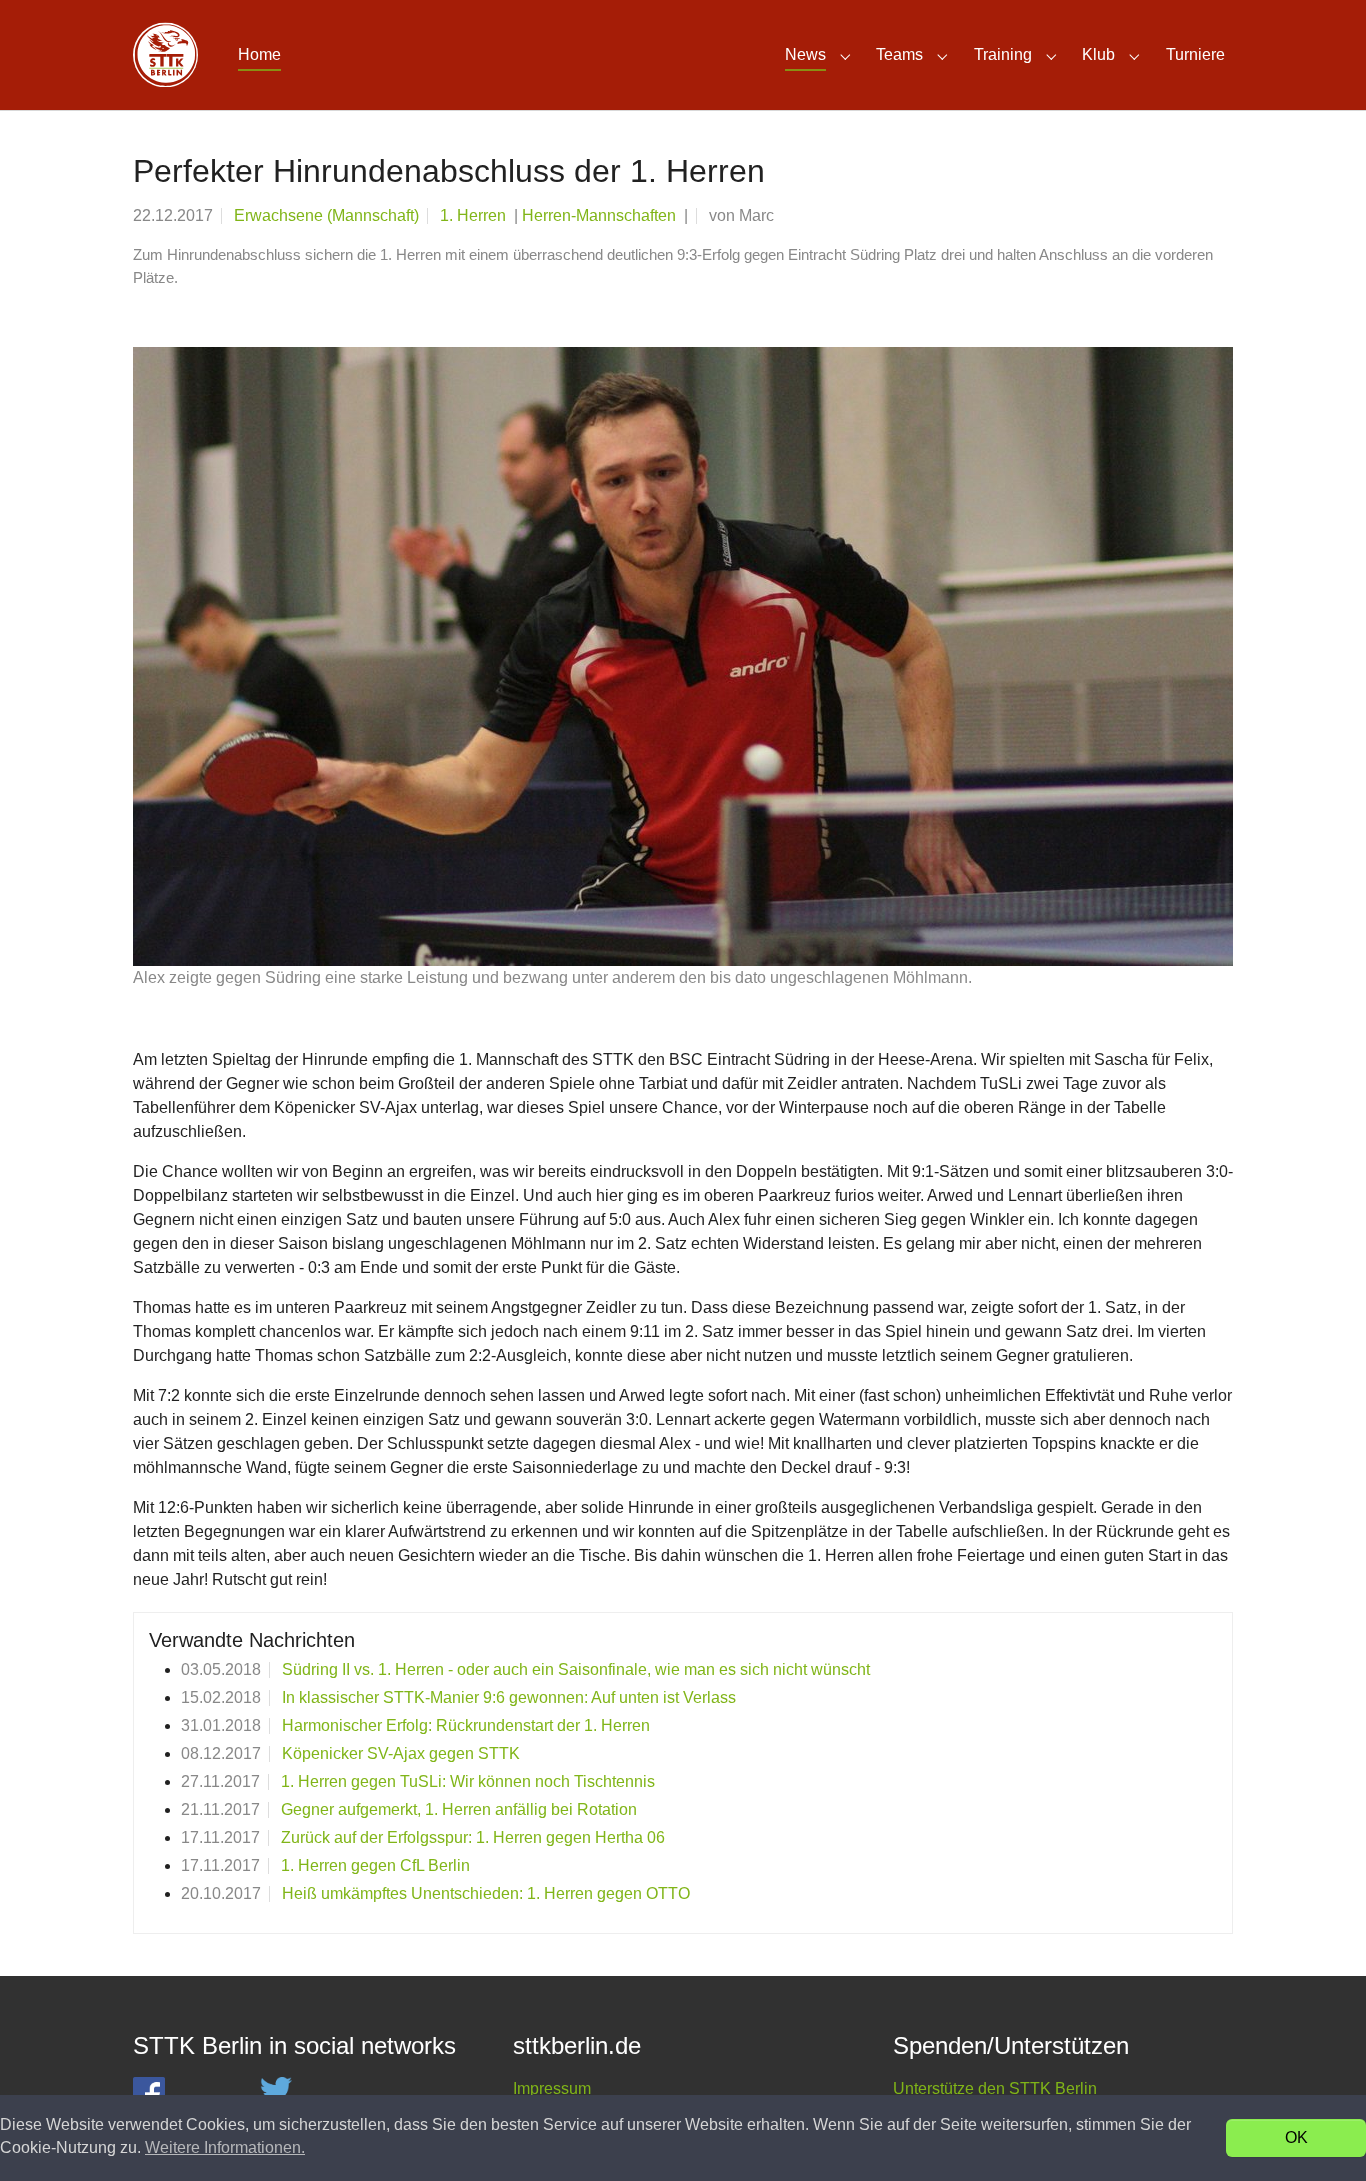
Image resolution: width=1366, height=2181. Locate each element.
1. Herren (475, 215)
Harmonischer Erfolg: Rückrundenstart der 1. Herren (466, 1725)
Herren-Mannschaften (601, 215)
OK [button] (1296, 2137)
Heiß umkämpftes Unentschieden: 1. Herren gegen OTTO (486, 1893)
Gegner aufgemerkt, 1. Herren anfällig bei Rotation (459, 1809)
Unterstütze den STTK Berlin (995, 2088)
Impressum (552, 2088)
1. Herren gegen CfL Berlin (375, 1865)
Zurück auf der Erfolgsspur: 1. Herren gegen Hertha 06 (473, 1837)
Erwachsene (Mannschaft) (326, 215)
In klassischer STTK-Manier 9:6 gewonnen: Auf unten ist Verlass (509, 1697)
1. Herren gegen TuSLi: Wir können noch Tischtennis (468, 1781)
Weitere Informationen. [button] (225, 2147)
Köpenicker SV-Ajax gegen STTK (401, 1753)
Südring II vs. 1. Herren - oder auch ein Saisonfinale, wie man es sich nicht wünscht (576, 1669)
